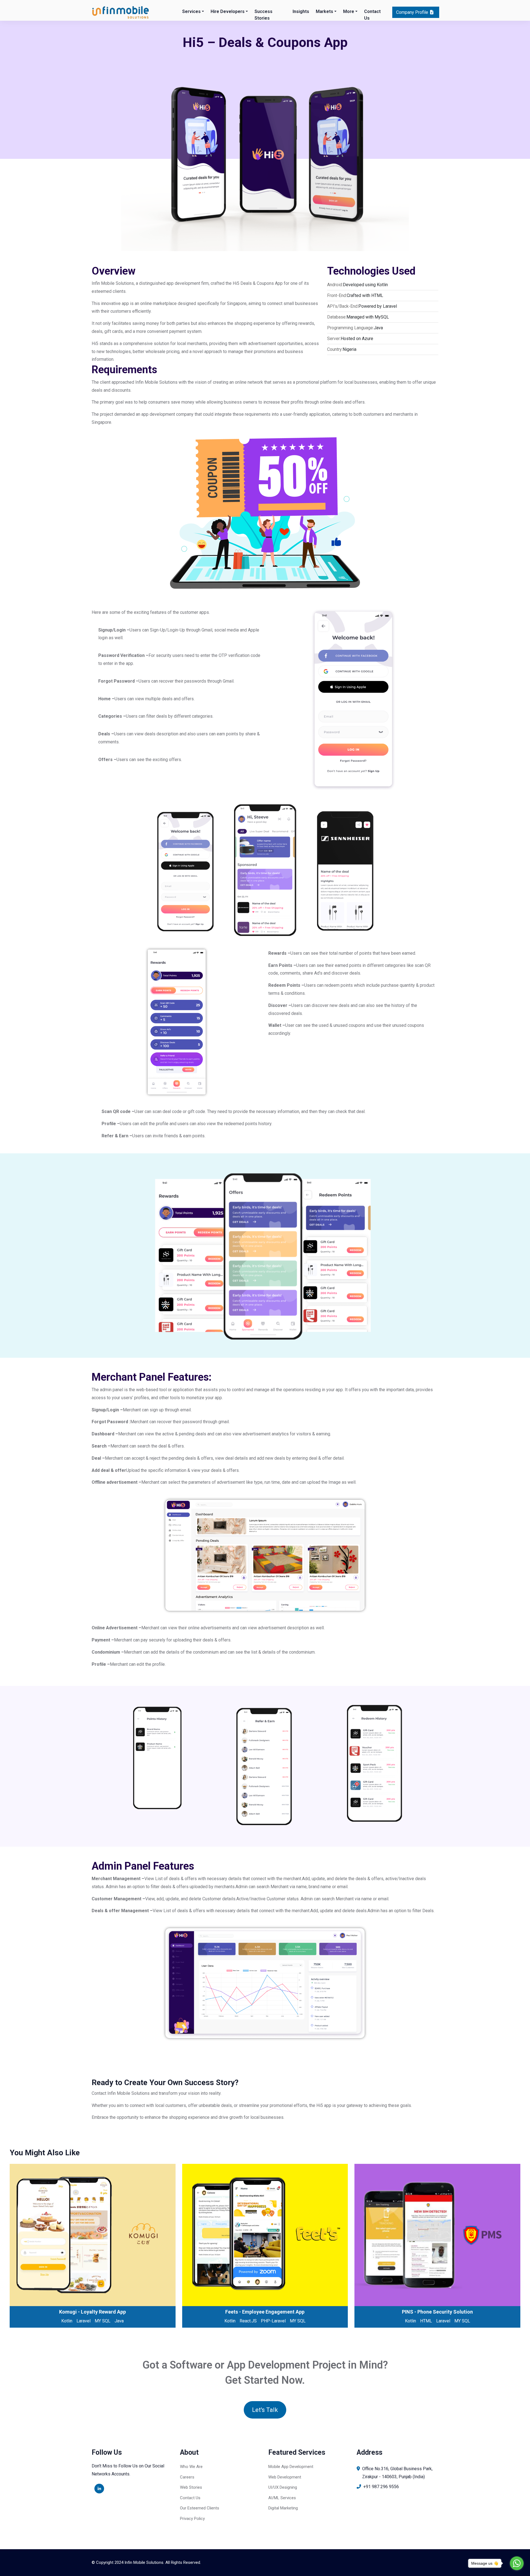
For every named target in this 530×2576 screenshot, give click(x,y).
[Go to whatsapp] (517, 2563)
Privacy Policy (192, 2519)
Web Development (285, 2477)
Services (191, 11)
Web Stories (191, 2487)
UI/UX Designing (283, 2487)
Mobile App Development (291, 2467)
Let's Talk (265, 2410)
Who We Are (191, 2467)
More (349, 11)
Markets (324, 11)
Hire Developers (228, 11)
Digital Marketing (283, 2508)
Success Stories (263, 15)
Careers (187, 2477)
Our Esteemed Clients (200, 2508)
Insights (301, 11)
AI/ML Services (282, 2498)
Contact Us (372, 15)
